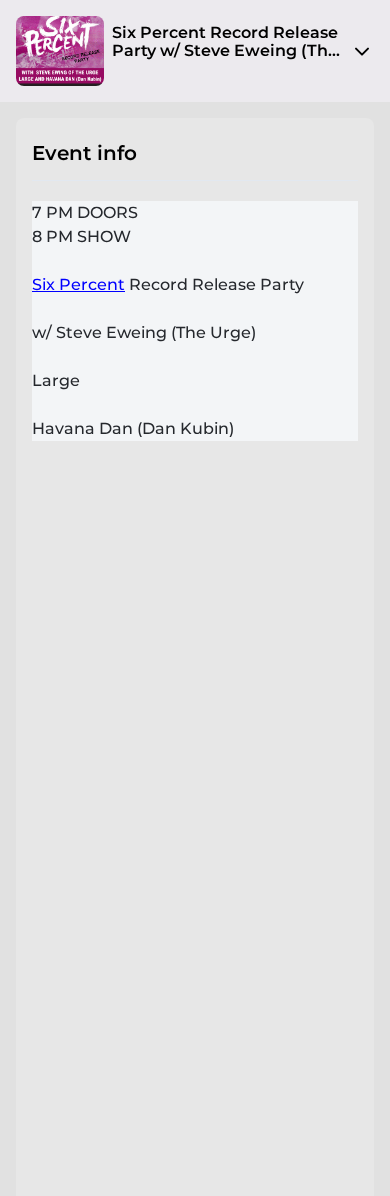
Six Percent (78, 284)
